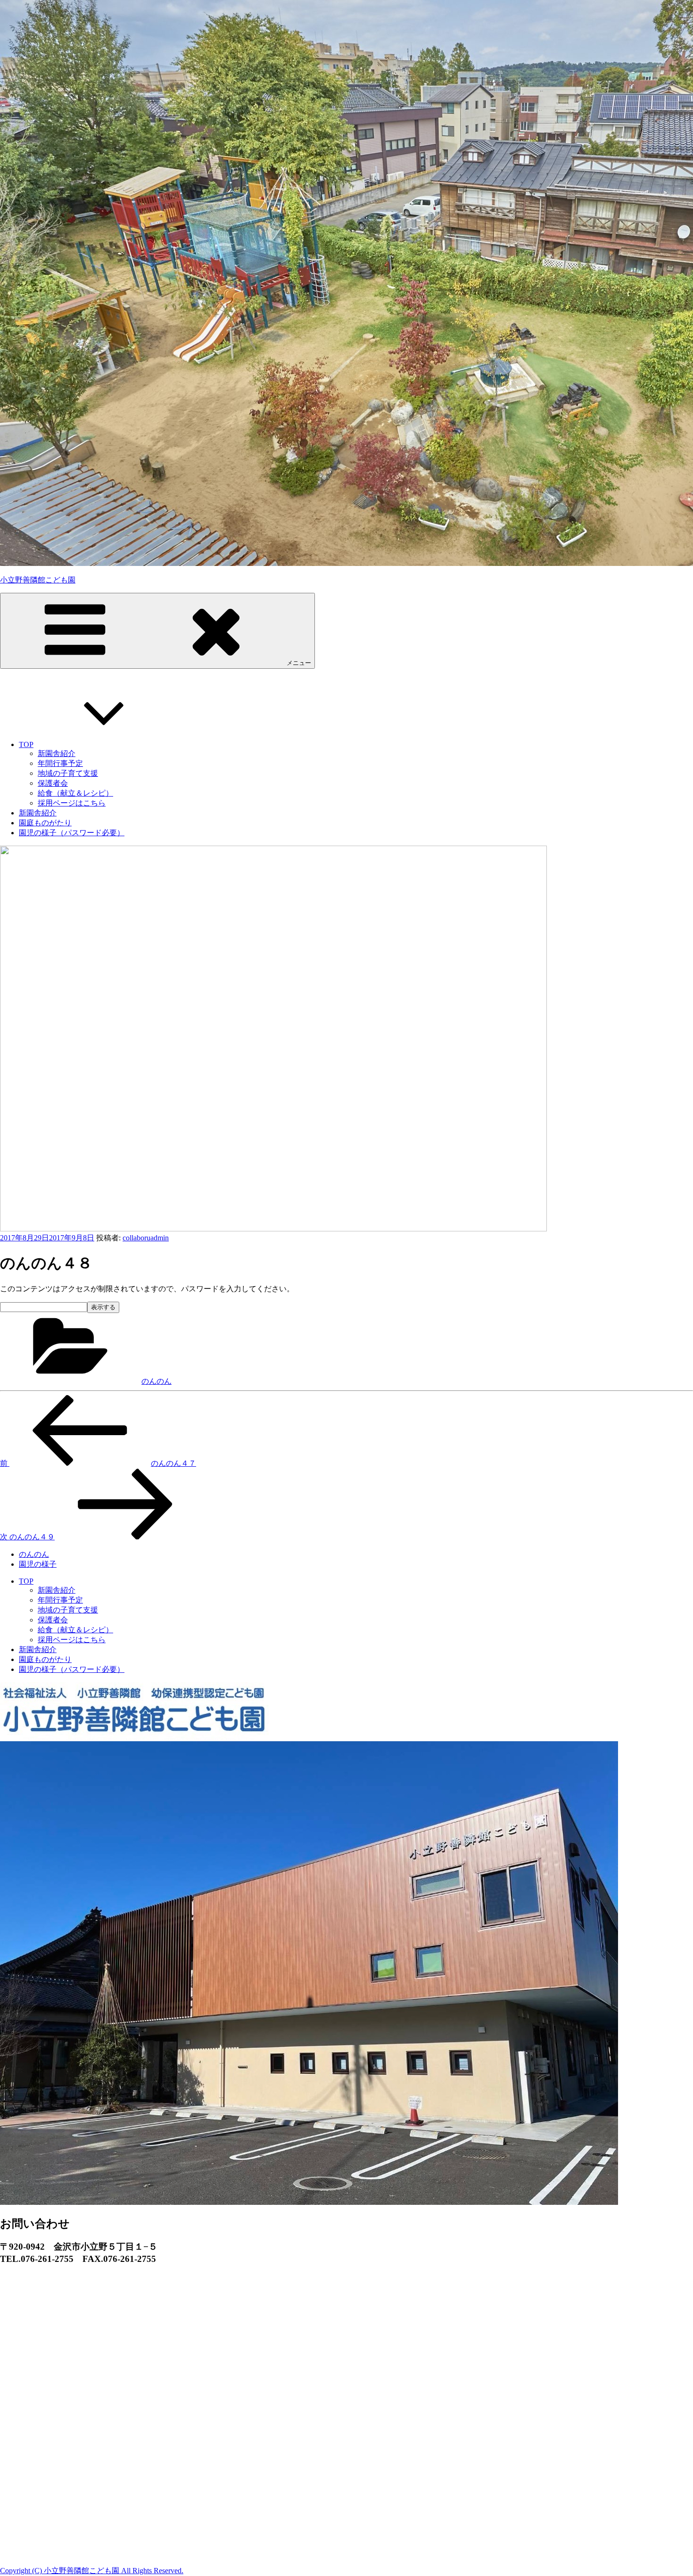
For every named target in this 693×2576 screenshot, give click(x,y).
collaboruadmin (146, 1238)
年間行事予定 (60, 763)
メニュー (299, 663)
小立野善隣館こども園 (38, 580)
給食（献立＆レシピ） (75, 793)
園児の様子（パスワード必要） (72, 833)
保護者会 (53, 783)
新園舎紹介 (57, 753)
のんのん (157, 1381)
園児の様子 (38, 1564)
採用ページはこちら (72, 803)
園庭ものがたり (45, 823)
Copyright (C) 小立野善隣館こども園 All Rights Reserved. (92, 2571)
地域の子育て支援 (68, 773)
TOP (26, 744)
